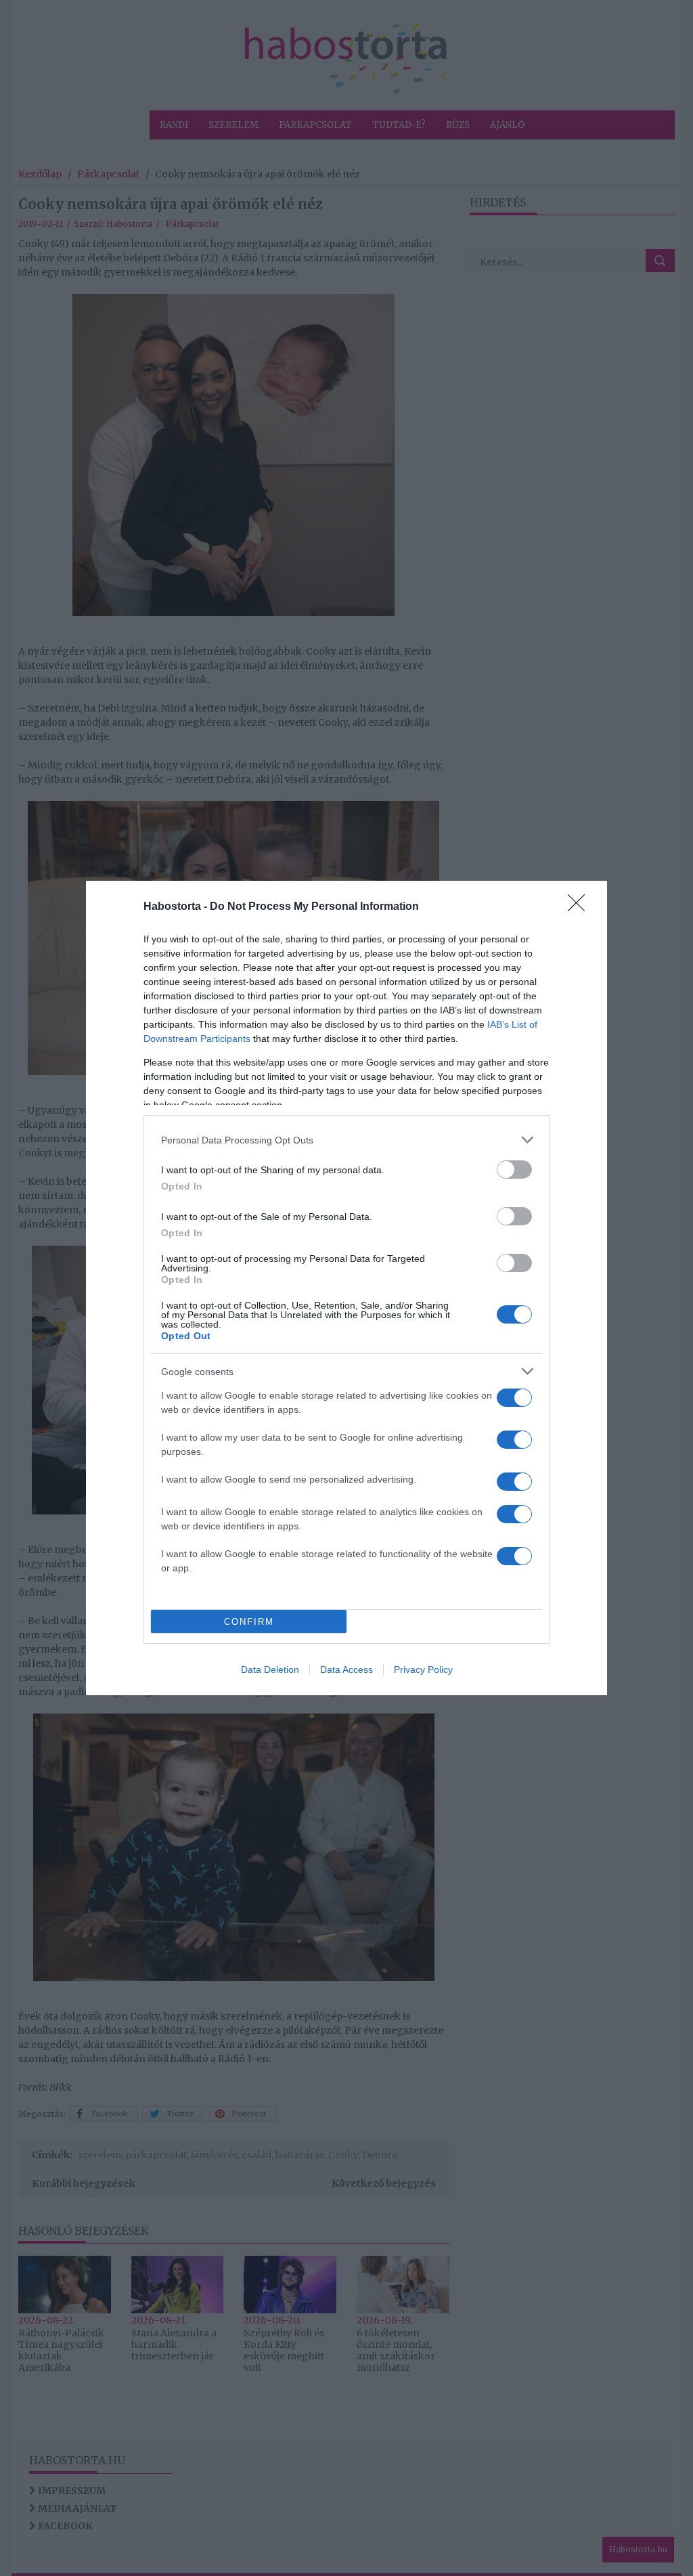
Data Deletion (270, 1669)
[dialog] (346, 1288)
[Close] (581, 907)
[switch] (514, 1170)
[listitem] (346, 1140)
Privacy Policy (423, 1669)
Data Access (346, 1669)
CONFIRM (249, 1622)
